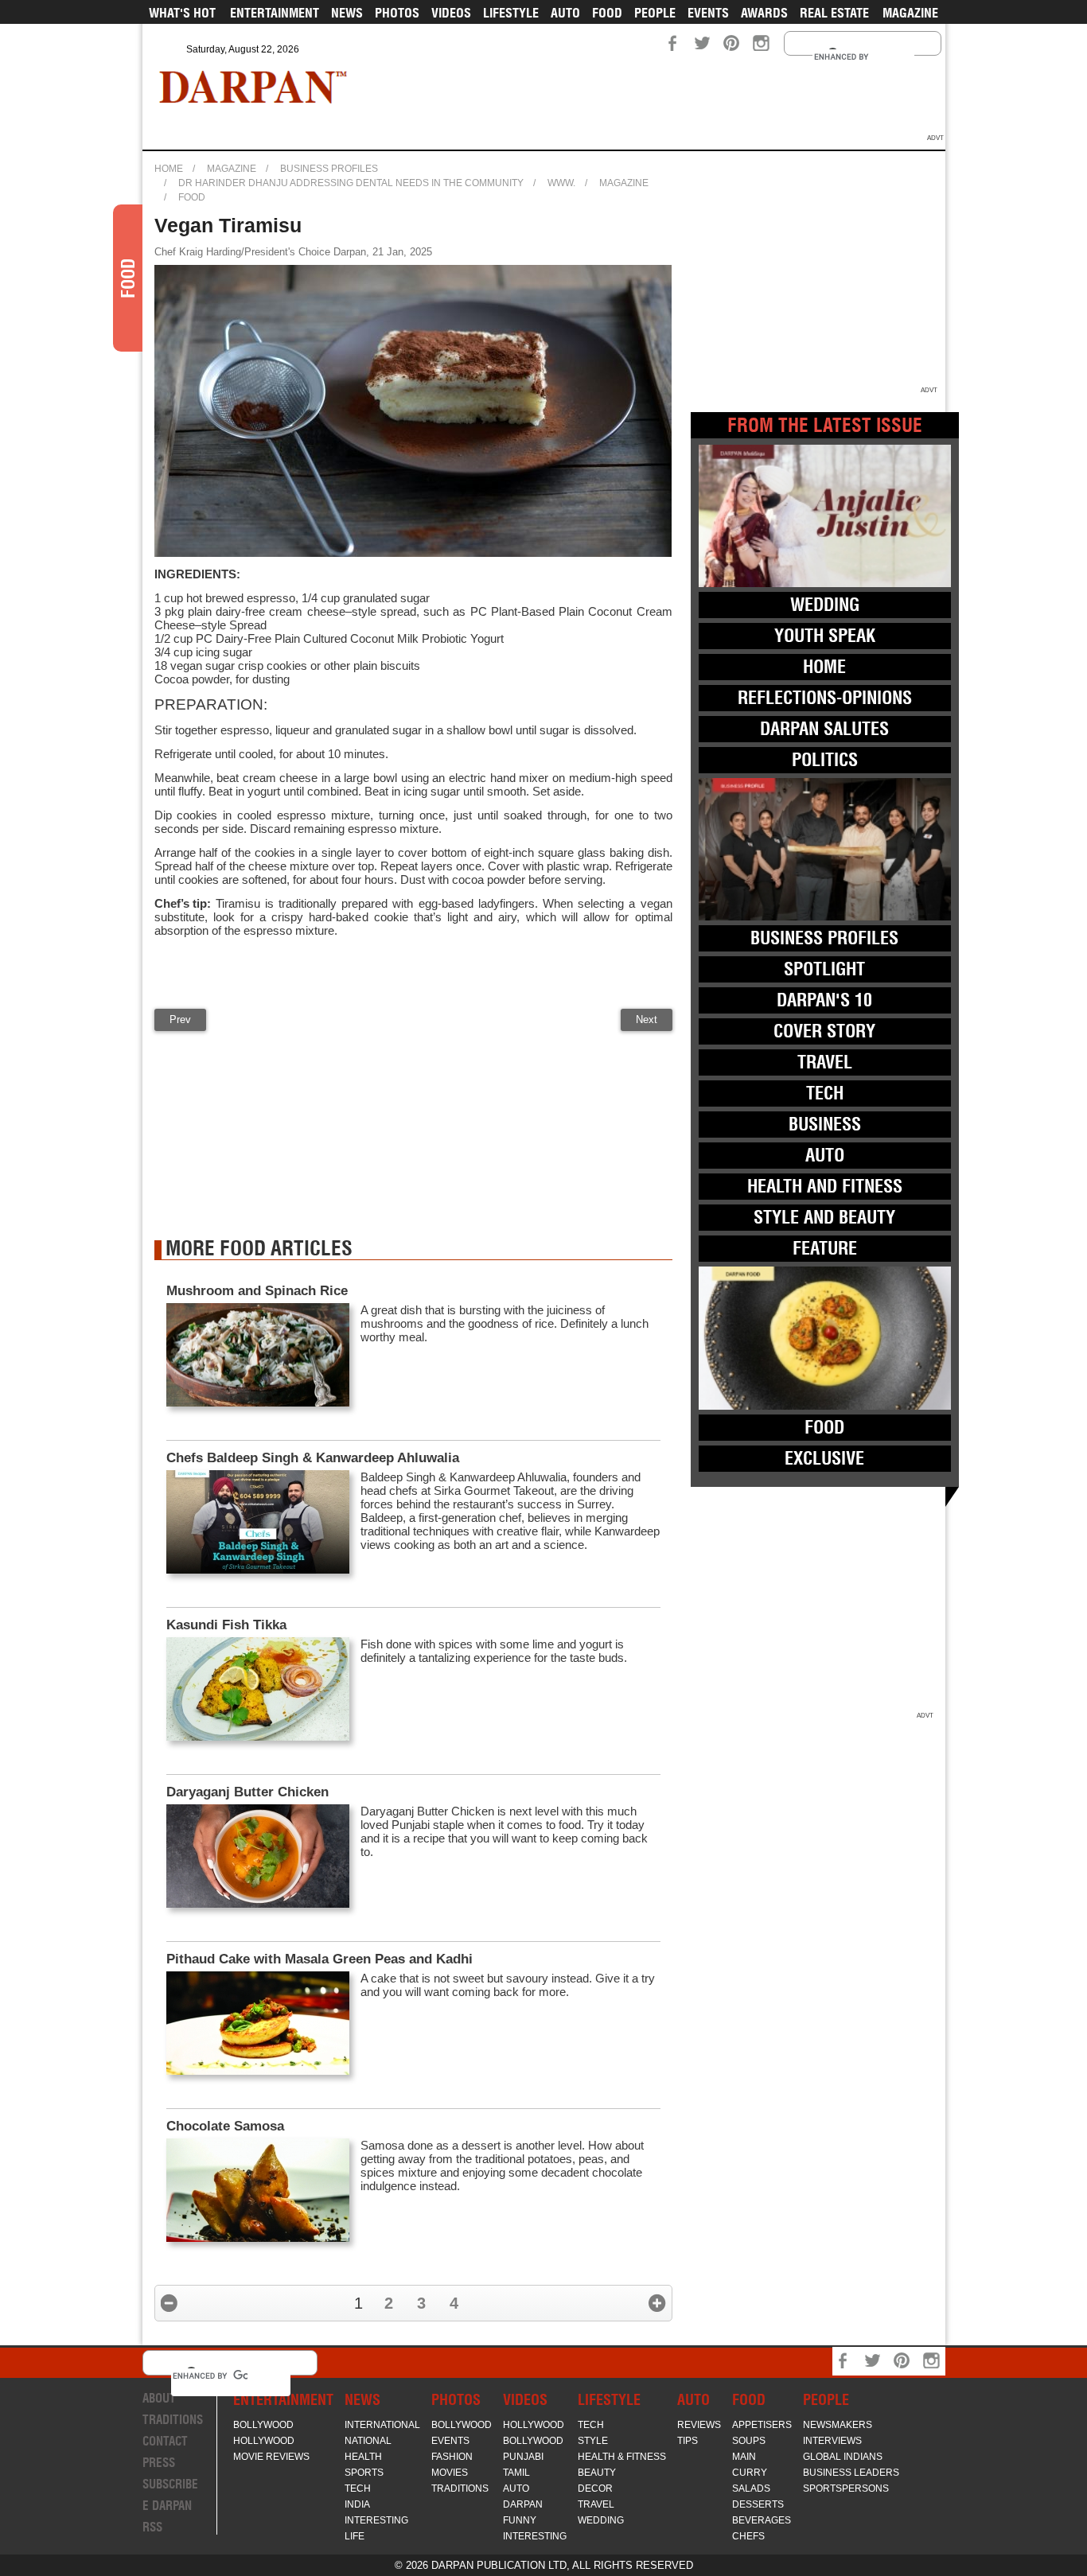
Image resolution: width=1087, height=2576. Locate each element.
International (382, 2425)
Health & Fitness (622, 2457)
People (655, 13)
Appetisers (762, 2425)
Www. (561, 183)
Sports (364, 2473)
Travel (825, 1062)
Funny (520, 2520)
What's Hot (182, 13)
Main (744, 2457)
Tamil (516, 2473)
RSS (152, 2527)
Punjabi (523, 2457)
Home (169, 169)
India (357, 2504)
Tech (825, 1093)
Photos (397, 13)
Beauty (597, 2473)
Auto (565, 13)
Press (159, 2463)
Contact (165, 2441)
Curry (750, 2473)
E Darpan (167, 2506)
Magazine (910, 13)
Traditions (173, 2420)
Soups (749, 2441)
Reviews (699, 2425)
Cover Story (824, 1031)
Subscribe (170, 2484)
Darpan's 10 (824, 1000)
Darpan (523, 2504)
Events (708, 13)
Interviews (832, 2441)
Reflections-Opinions (825, 698)
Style (593, 2441)
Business (825, 1124)
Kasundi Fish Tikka (226, 1625)
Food (607, 13)
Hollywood (264, 2441)
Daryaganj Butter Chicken (247, 1792)
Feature (825, 1248)
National (368, 2441)
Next (647, 1020)
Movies (450, 2473)
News (347, 13)
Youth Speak (825, 636)
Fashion (452, 2457)
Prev (180, 1020)
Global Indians (843, 2457)
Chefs (748, 2536)
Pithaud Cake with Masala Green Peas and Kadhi (319, 1959)
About (159, 2398)
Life (355, 2536)
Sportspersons (846, 2488)
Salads (751, 2488)
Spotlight (824, 969)
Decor (595, 2488)
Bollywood (263, 2425)
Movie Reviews (271, 2457)
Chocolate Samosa (225, 2126)
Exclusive (824, 1458)
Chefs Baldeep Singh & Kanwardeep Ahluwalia (313, 1458)
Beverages (762, 2520)
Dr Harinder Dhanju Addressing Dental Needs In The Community (351, 183)
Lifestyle (511, 13)
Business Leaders (851, 2473)
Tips (688, 2441)
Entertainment (275, 13)
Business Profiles (329, 169)
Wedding (825, 605)
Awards (764, 13)
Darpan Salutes (824, 729)
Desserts (758, 2504)
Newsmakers (838, 2425)
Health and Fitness (825, 1186)
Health (363, 2457)
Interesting (376, 2520)
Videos (451, 13)
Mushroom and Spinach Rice (257, 1291)
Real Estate (834, 13)
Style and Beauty (824, 1217)
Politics (825, 760)
